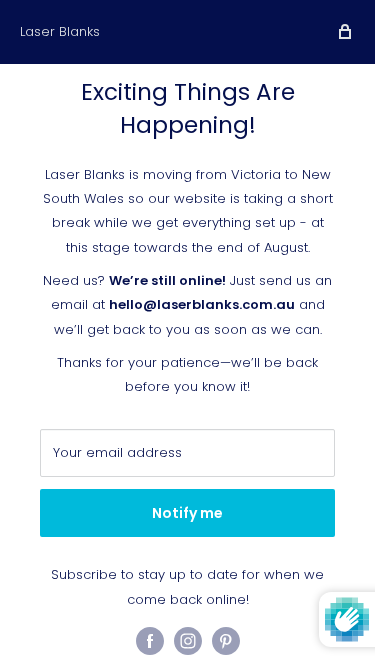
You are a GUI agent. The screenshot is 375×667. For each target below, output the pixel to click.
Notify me (187, 513)
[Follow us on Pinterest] (226, 641)
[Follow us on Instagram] (188, 641)
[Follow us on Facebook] (150, 641)
